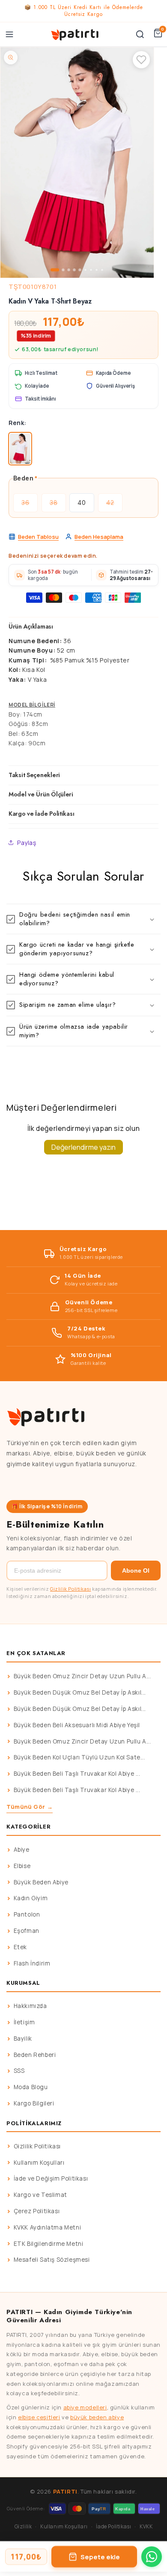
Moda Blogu (31, 2087)
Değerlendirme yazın (83, 1147)
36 (30, 506)
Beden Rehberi (35, 2055)
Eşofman (27, 1931)
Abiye (22, 1850)
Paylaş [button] (27, 843)
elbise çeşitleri (39, 2417)
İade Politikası (113, 2526)
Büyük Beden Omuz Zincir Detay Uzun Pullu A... (82, 1676)
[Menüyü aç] (9, 34)
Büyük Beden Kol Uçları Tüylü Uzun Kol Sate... (79, 1757)
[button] (83, 919)
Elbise (22, 1866)
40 (82, 503)
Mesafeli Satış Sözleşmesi (52, 2260)
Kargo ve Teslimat (40, 2195)
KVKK (146, 2526)
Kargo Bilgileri (34, 2103)
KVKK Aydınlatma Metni (48, 2227)
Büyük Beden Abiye (41, 1882)
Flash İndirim (32, 1963)
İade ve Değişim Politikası (51, 2178)
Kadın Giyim (31, 1898)
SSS (19, 2071)
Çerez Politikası (37, 2211)
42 (114, 506)
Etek (20, 1947)
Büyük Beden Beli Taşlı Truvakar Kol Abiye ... (77, 1774)
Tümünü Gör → (30, 1807)
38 (58, 506)
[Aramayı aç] (140, 34)
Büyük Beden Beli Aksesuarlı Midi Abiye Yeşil (77, 1725)
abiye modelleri (85, 2407)
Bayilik (23, 2038)
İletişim (24, 2022)
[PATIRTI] (75, 34)
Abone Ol (136, 1571)
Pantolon (27, 1914)
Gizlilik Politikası (70, 1589)
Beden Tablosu (38, 537)
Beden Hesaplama (99, 537)
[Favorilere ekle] (141, 60)
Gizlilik (23, 2526)
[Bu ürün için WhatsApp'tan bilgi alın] (152, 2557)
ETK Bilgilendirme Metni (49, 2244)
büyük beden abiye (97, 2417)
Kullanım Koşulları (39, 2163)
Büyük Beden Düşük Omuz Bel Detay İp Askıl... (80, 1692)
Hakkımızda (30, 2006)
